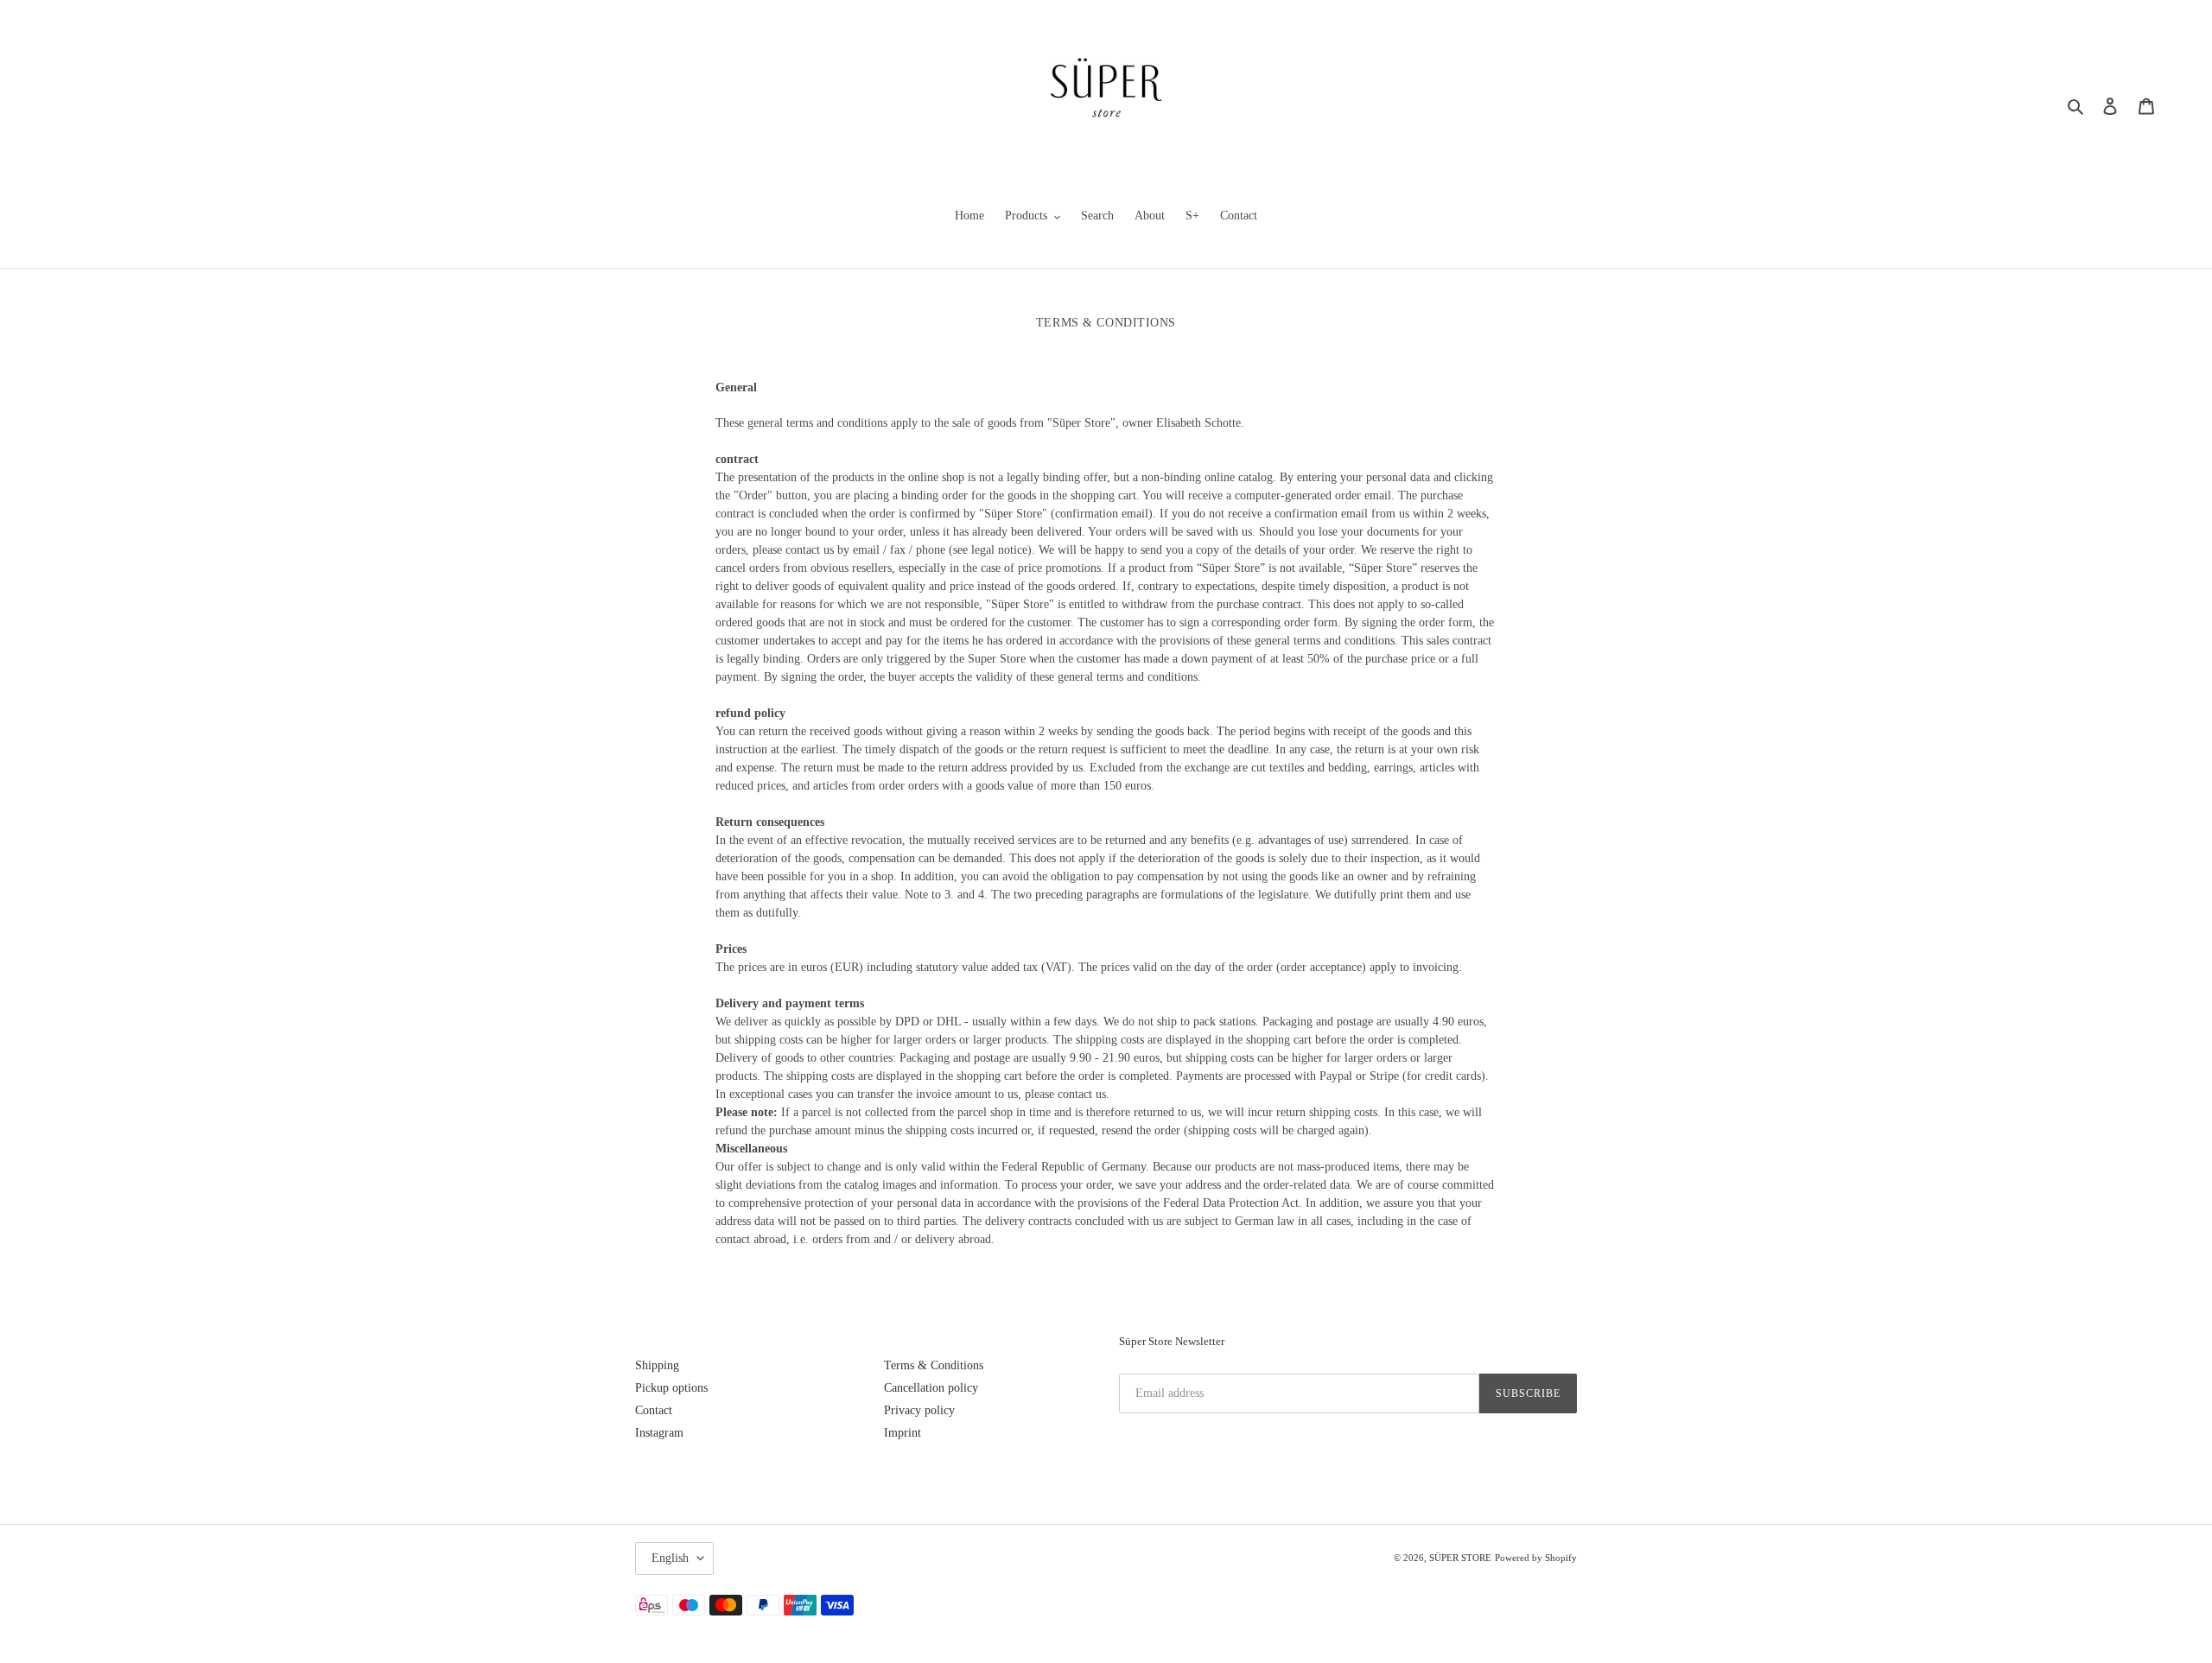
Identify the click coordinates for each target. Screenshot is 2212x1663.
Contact (654, 1410)
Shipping (657, 1365)
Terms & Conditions (934, 1365)
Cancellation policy (931, 1388)
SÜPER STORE (1460, 1558)
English (670, 1558)
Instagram (659, 1433)
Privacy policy (919, 1410)
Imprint (903, 1433)
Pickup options (671, 1388)
